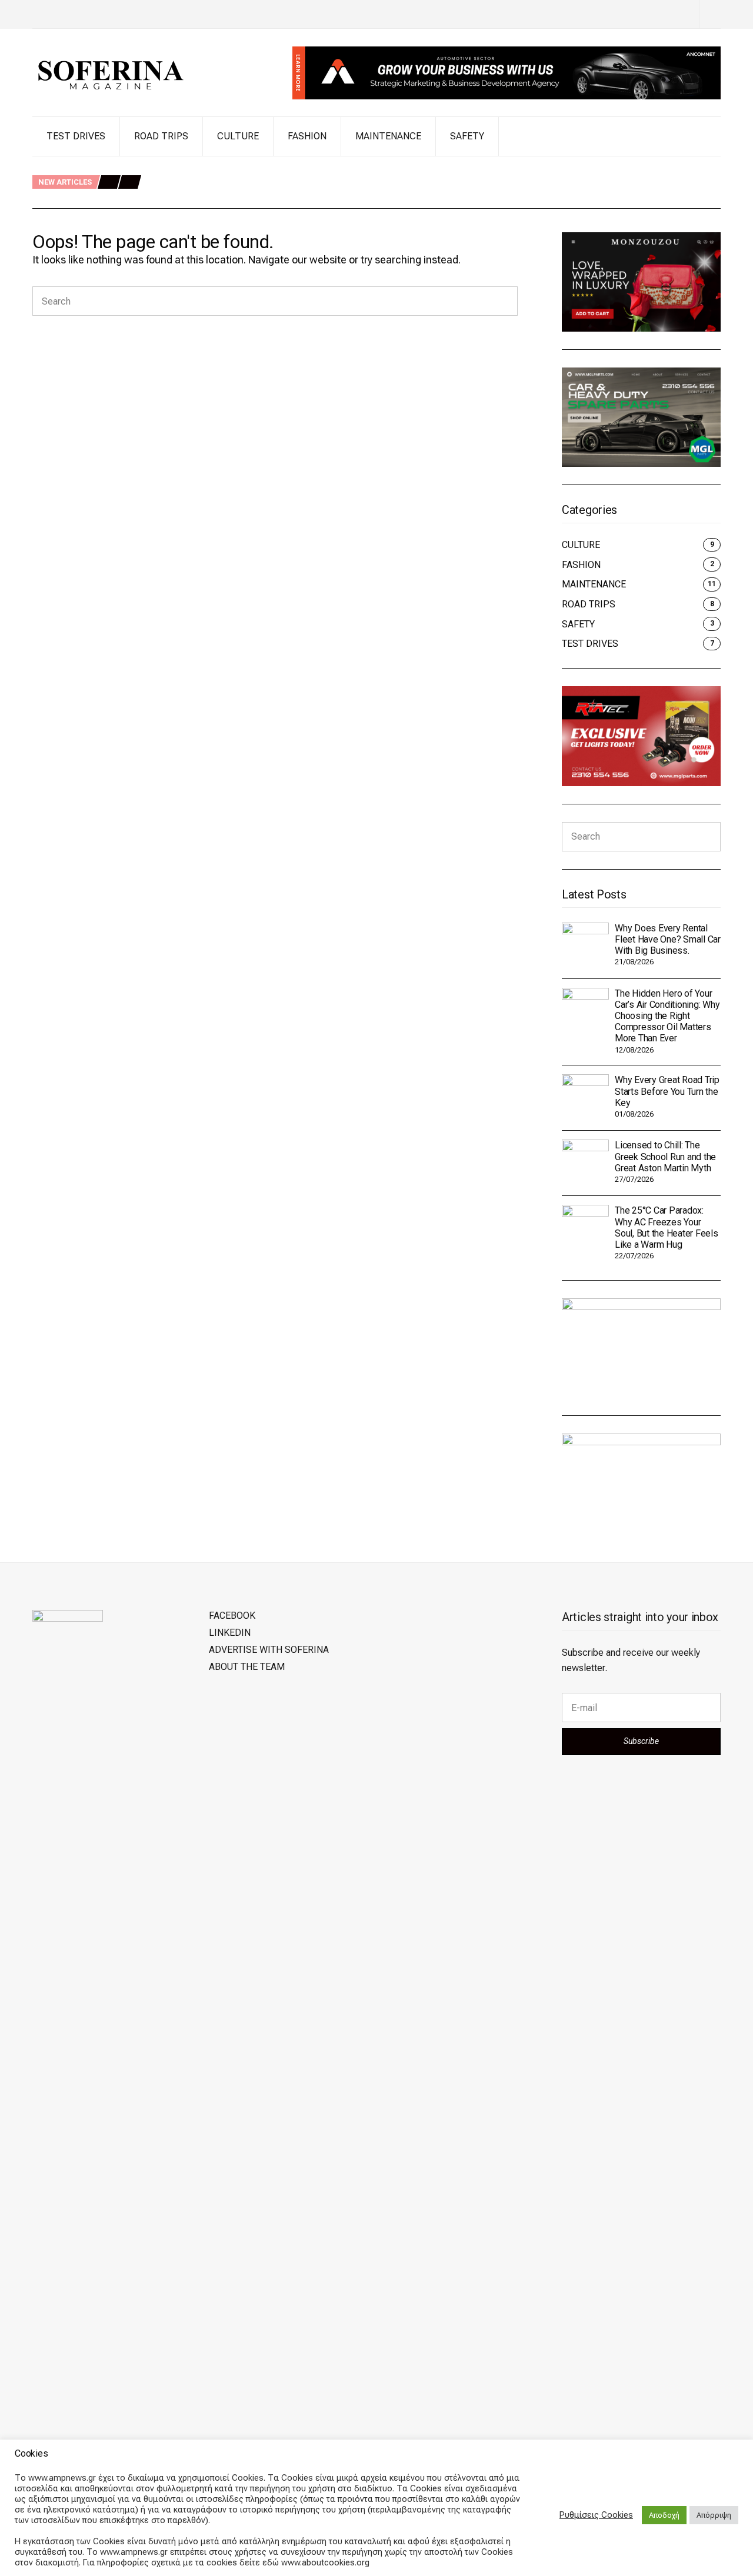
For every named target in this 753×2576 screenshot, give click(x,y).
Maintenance (388, 136)
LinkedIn (230, 1633)
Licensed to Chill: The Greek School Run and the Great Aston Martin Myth (665, 1156)
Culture (238, 136)
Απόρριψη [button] (714, 2515)
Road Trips (161, 136)
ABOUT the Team (247, 1667)
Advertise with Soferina (269, 1650)
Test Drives (76, 136)
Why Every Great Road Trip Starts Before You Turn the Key (266, 196)
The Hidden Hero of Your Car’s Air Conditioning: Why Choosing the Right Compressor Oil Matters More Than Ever (374, 183)
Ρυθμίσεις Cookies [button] (596, 2515)
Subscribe (641, 1741)
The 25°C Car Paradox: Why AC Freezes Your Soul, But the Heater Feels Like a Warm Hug (667, 1227)
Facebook (232, 1616)
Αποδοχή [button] (664, 2515)
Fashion (307, 136)
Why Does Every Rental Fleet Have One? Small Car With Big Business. (286, 170)
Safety (467, 136)
